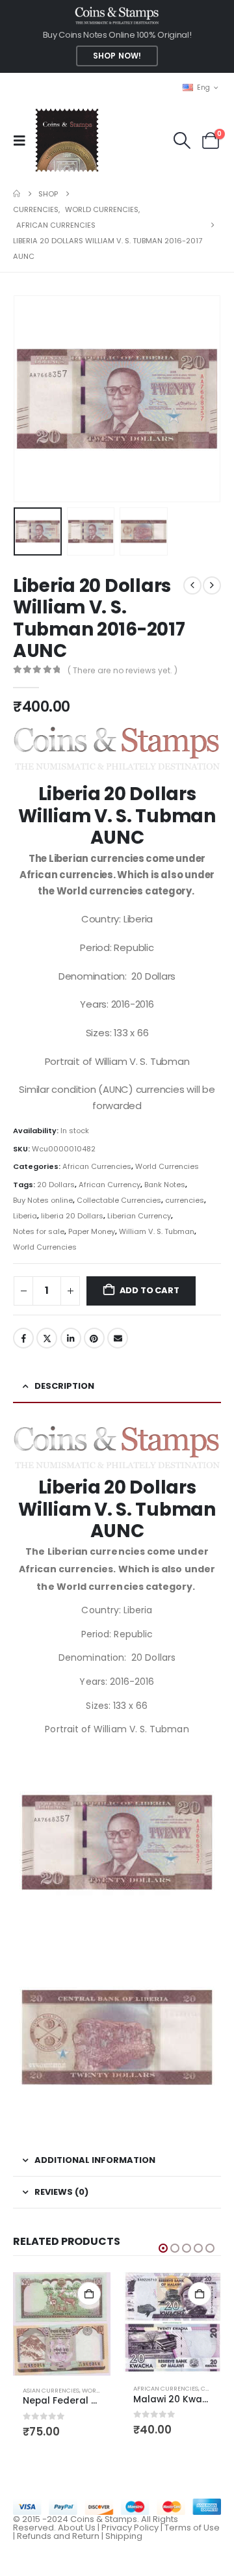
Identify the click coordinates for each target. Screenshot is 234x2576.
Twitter (47, 1338)
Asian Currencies (51, 2390)
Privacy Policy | (133, 2528)
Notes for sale (39, 1231)
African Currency (110, 1185)
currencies (185, 1200)
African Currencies (97, 1166)
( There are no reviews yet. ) (123, 670)
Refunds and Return (58, 2536)
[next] (212, 585)
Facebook (23, 1338)
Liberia (25, 1216)
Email (118, 1338)
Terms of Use (192, 2528)
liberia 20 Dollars (72, 1216)
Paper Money (92, 1231)
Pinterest (94, 1338)
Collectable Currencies (119, 1200)
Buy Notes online (43, 1200)
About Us (77, 2528)
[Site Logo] (67, 140)
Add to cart (149, 1290)
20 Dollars (56, 1185)
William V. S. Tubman (157, 1231)
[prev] (192, 585)
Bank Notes (165, 1185)
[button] (23, 141)
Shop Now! (117, 56)
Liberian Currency (139, 1216)
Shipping (124, 2536)
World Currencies (167, 1166)
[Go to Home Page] (17, 194)
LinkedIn (71, 1338)
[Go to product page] (62, 2324)
